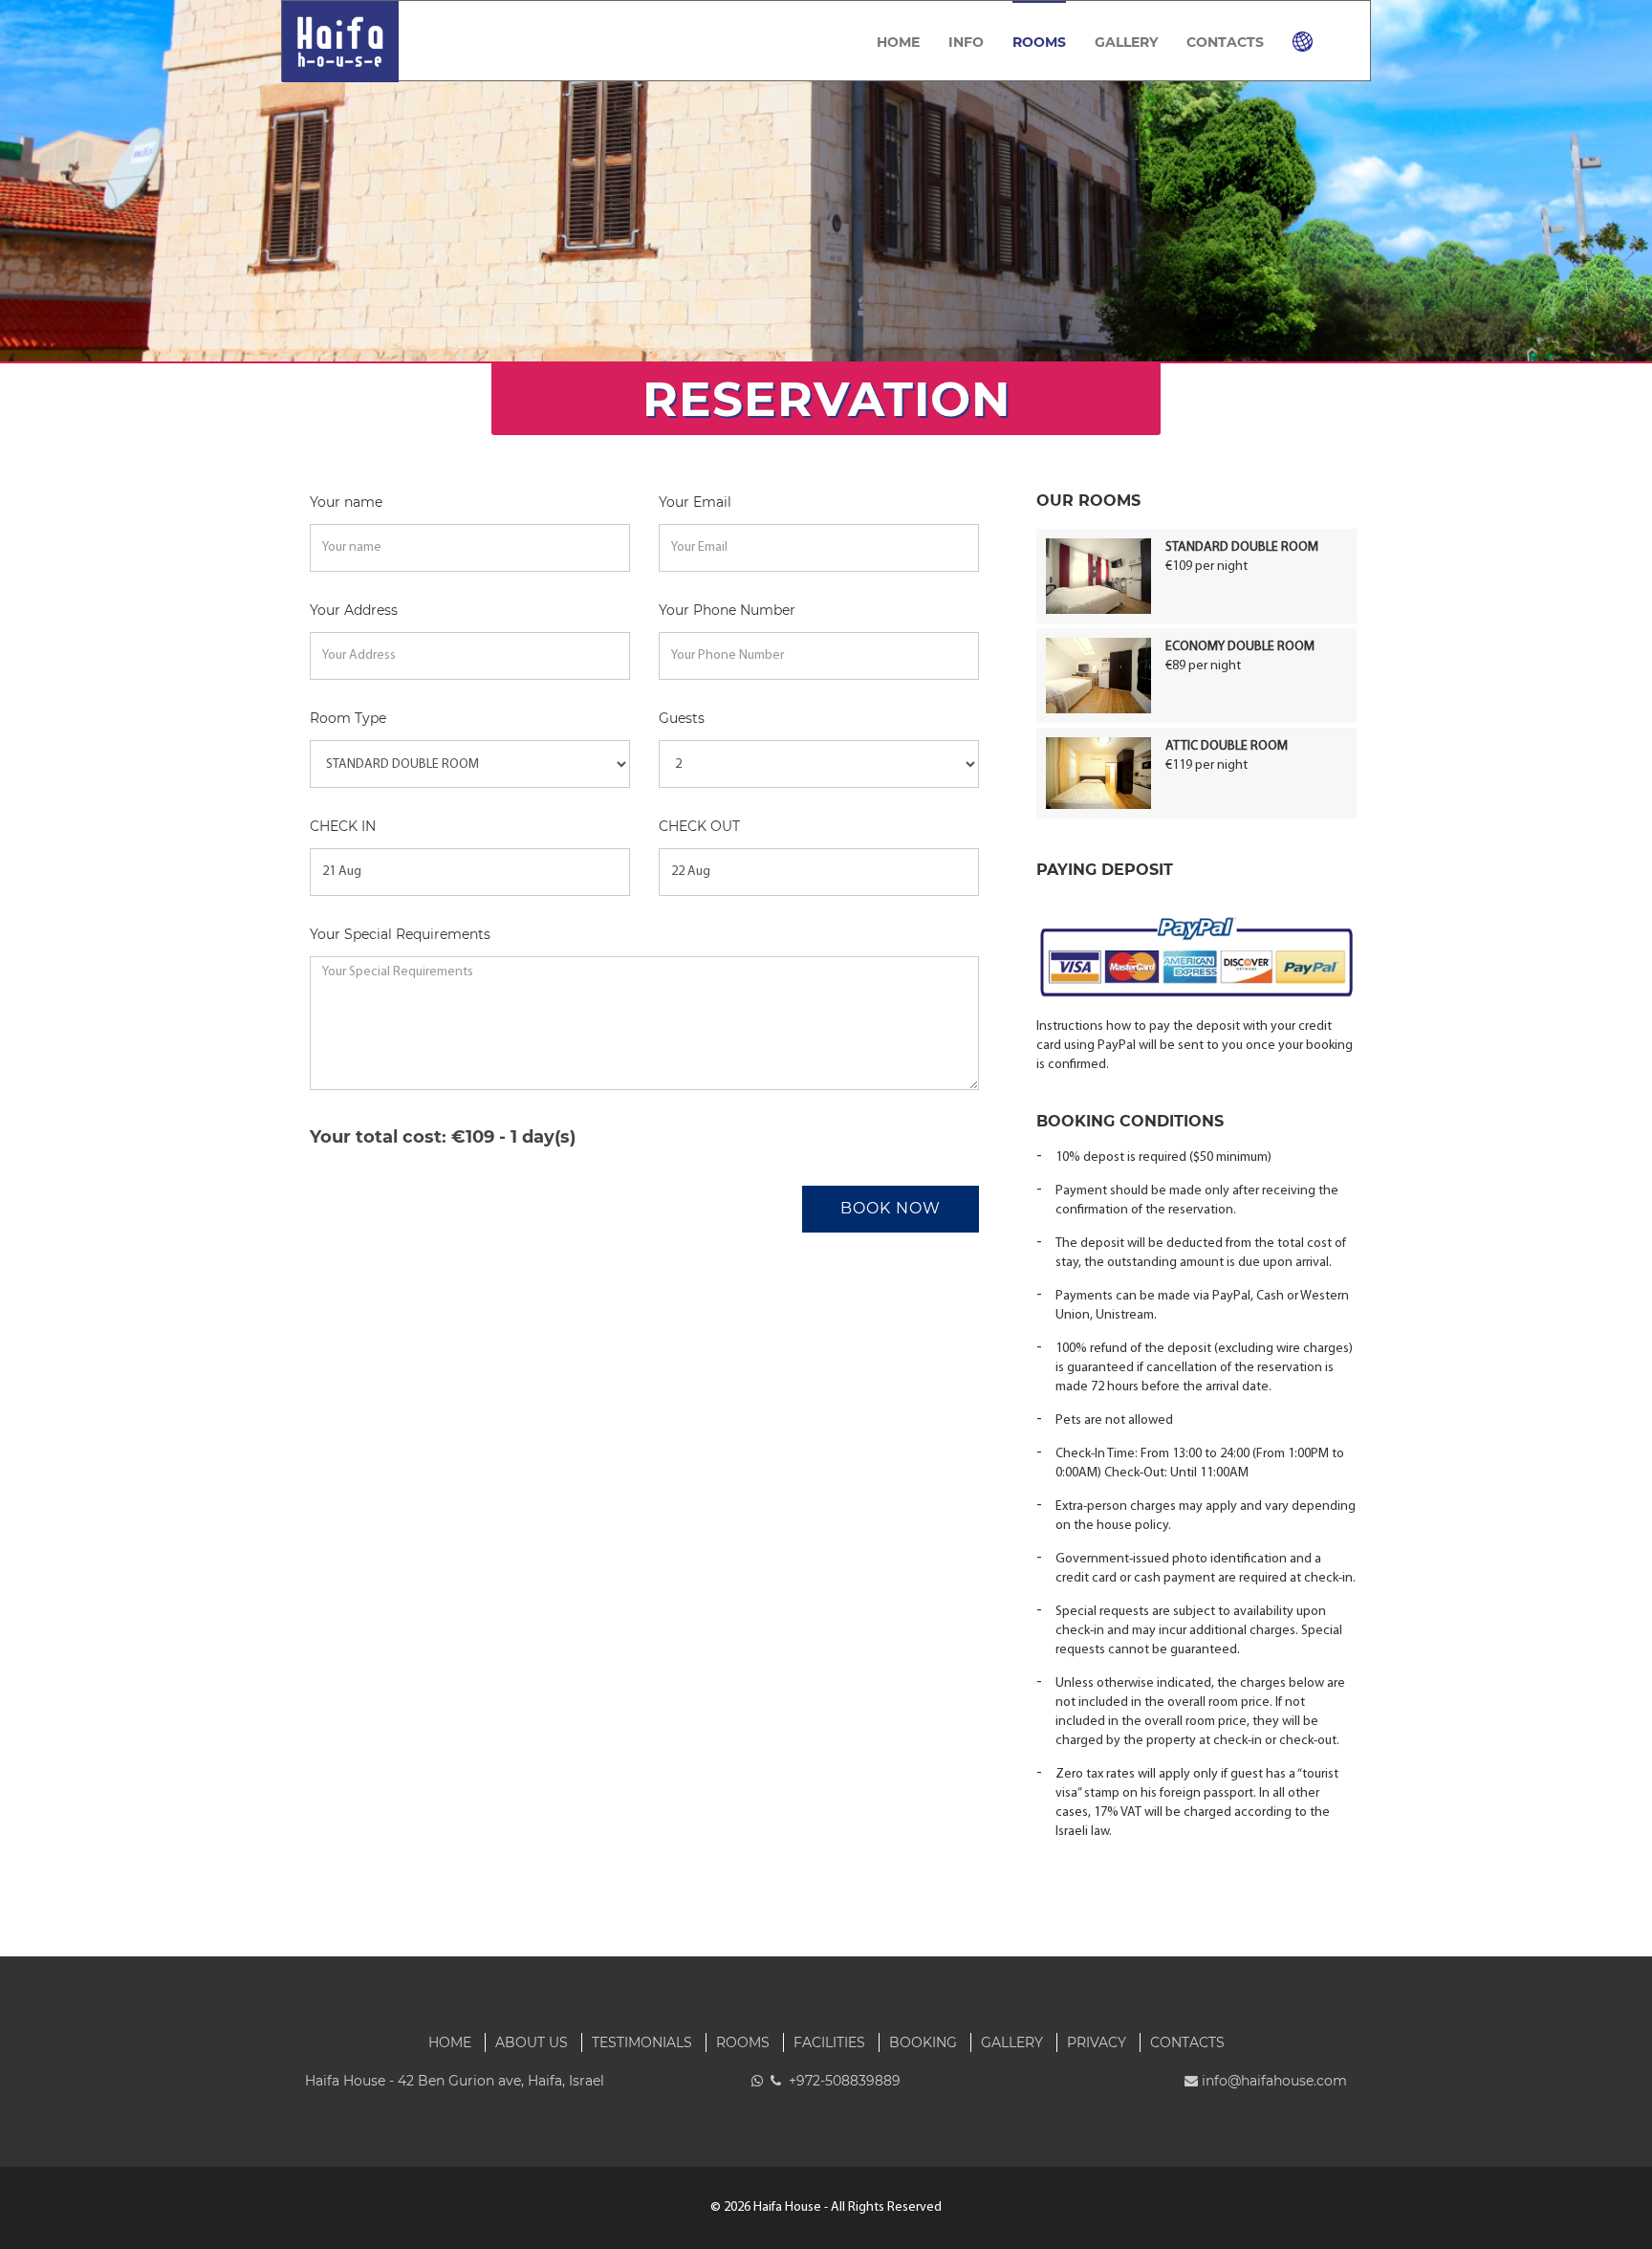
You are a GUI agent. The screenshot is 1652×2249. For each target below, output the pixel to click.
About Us (532, 2042)
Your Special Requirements (400, 934)
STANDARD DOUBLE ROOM (1242, 547)
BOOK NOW (891, 1208)
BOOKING (923, 2042)
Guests (682, 718)
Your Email (695, 502)
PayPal (1231, 1296)
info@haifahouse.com (1274, 2081)
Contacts (1225, 42)
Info (966, 42)
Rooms (1039, 42)
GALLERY (1126, 42)
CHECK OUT (699, 826)
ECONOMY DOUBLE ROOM (1240, 647)
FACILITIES (829, 2042)
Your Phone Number (727, 610)
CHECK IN (343, 826)
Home (898, 42)
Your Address (354, 610)
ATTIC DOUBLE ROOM (1227, 746)
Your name (346, 502)
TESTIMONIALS (642, 2042)
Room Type (348, 718)
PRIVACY (1097, 2042)
